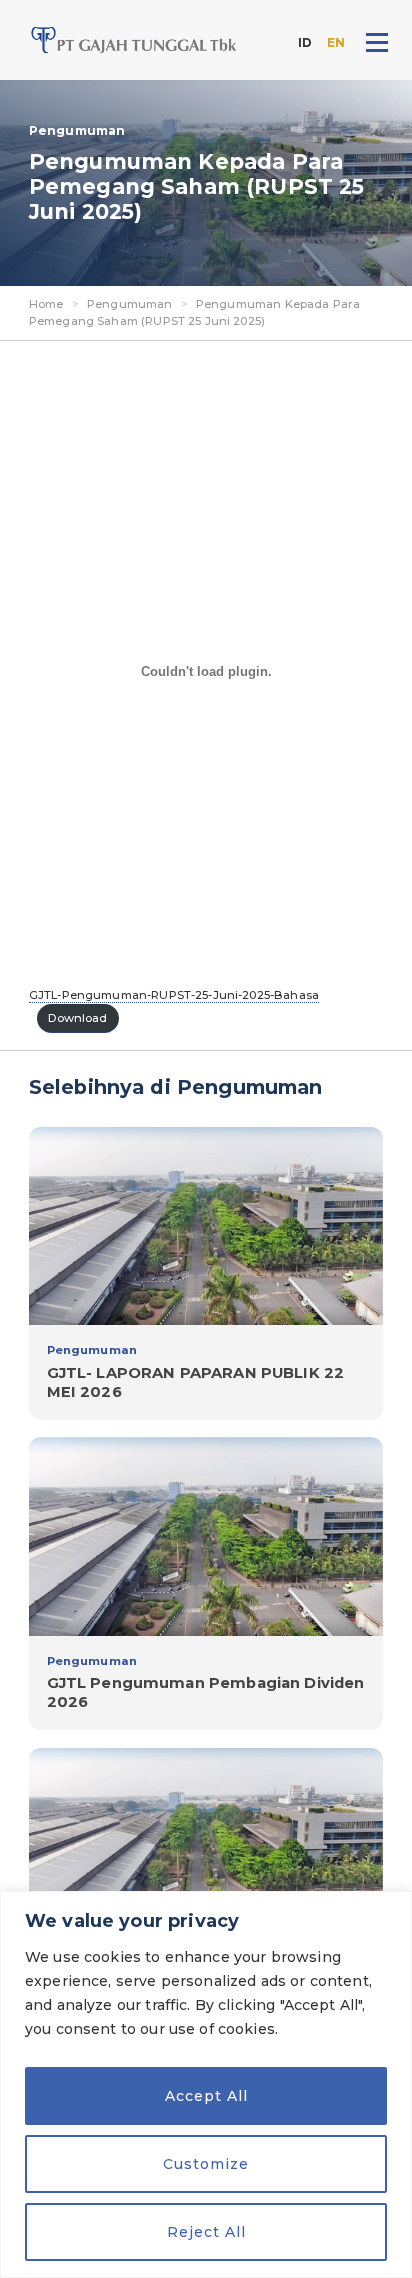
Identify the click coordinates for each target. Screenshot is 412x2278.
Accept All (206, 2096)
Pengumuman (130, 304)
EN (336, 42)
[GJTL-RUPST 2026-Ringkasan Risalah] (206, 1885)
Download (77, 1018)
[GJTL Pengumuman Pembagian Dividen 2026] (206, 1583)
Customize (206, 2164)
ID (305, 42)
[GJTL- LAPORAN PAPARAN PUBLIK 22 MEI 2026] (206, 1273)
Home (46, 304)
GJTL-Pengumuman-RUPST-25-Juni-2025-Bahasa (174, 995)
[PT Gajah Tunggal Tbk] (134, 40)
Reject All (206, 2232)
